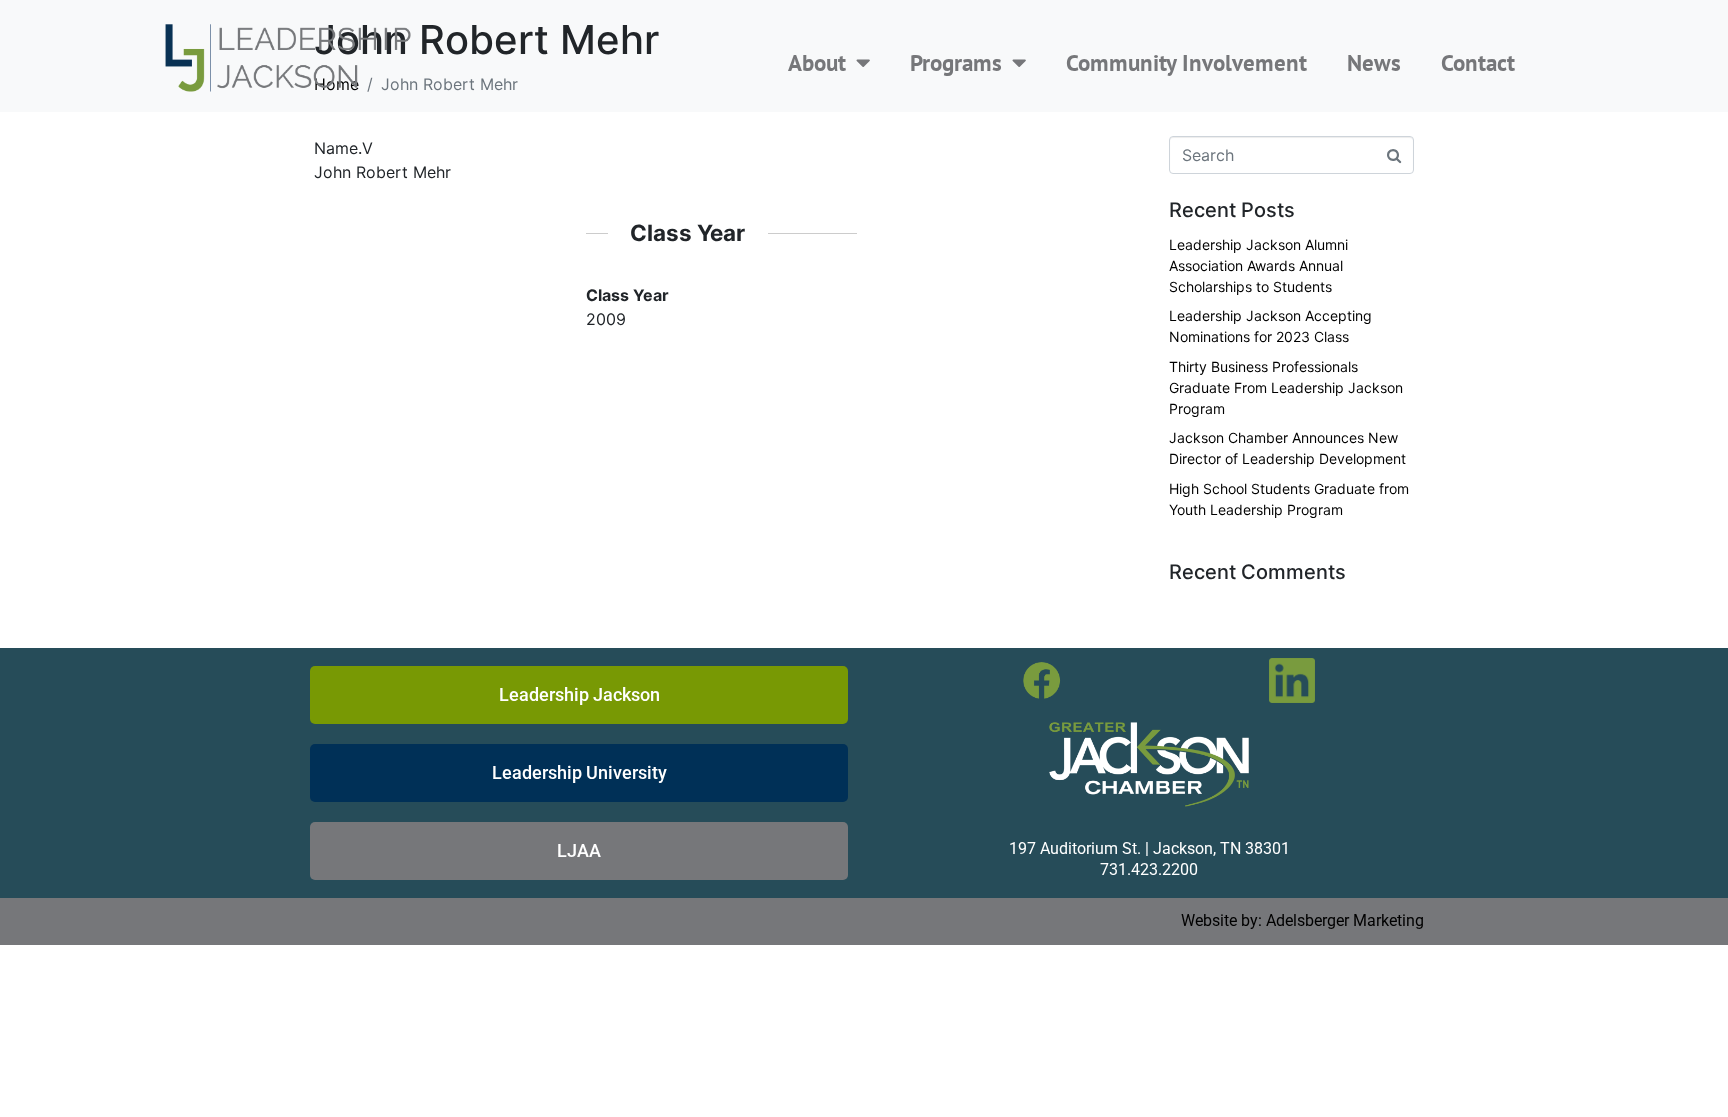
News (1374, 62)
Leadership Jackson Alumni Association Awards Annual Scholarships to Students (1258, 265)
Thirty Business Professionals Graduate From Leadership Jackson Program (1286, 387)
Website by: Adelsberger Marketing (1302, 920)
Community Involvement (1186, 62)
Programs (956, 62)
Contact (1478, 62)
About (817, 62)
